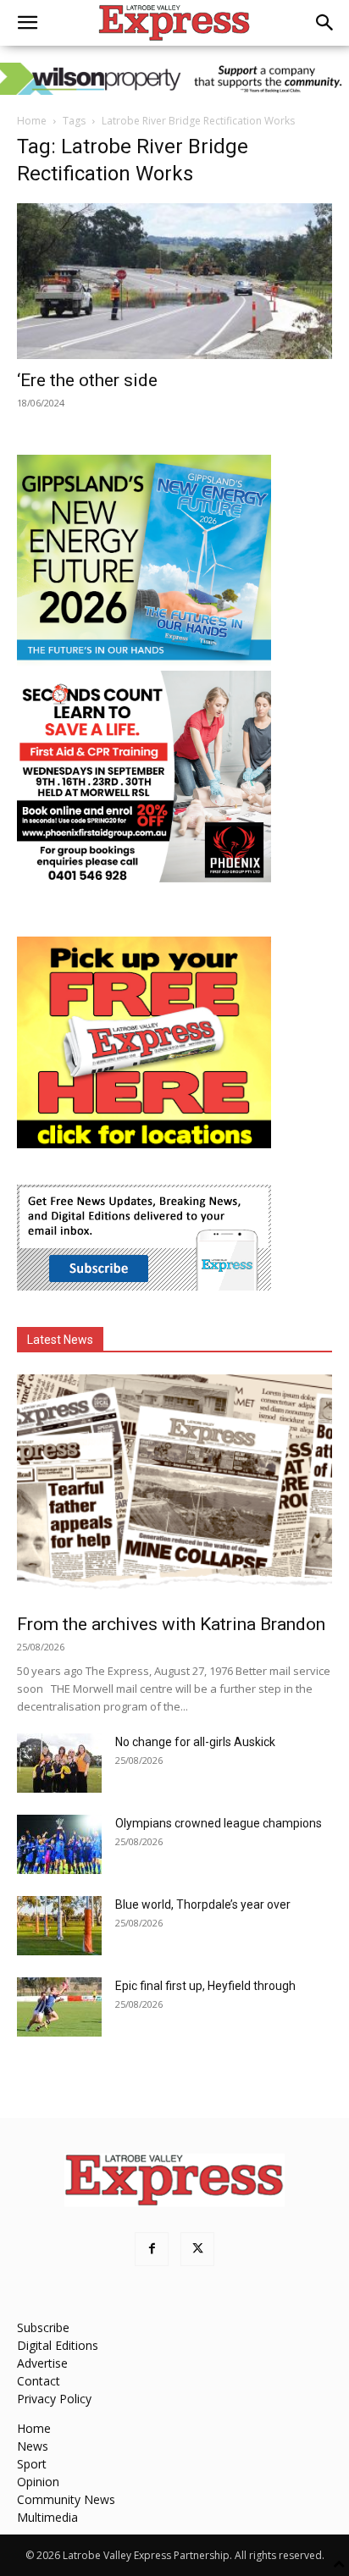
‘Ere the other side (87, 380)
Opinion (38, 2482)
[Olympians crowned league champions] (59, 1844)
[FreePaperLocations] (144, 1144)
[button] (27, 23)
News (33, 2446)
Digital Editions (58, 2345)
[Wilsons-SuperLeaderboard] (174, 79)
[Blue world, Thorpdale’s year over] (59, 1926)
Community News (66, 2499)
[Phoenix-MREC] (144, 878)
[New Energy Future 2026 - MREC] (144, 662)
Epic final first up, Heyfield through (205, 1986)
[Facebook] (152, 2249)
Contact (39, 2381)
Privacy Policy (54, 2399)
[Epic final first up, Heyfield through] (59, 2007)
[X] (197, 2249)
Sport (32, 2464)
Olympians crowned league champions (219, 1823)
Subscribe (43, 2327)
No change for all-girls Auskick (195, 1742)
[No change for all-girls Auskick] (59, 1763)
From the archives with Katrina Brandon (171, 1624)
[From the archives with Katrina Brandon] (174, 1489)
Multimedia (47, 2517)
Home (32, 121)
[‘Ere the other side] (174, 281)
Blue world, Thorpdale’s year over (203, 1904)
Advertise (42, 2363)
